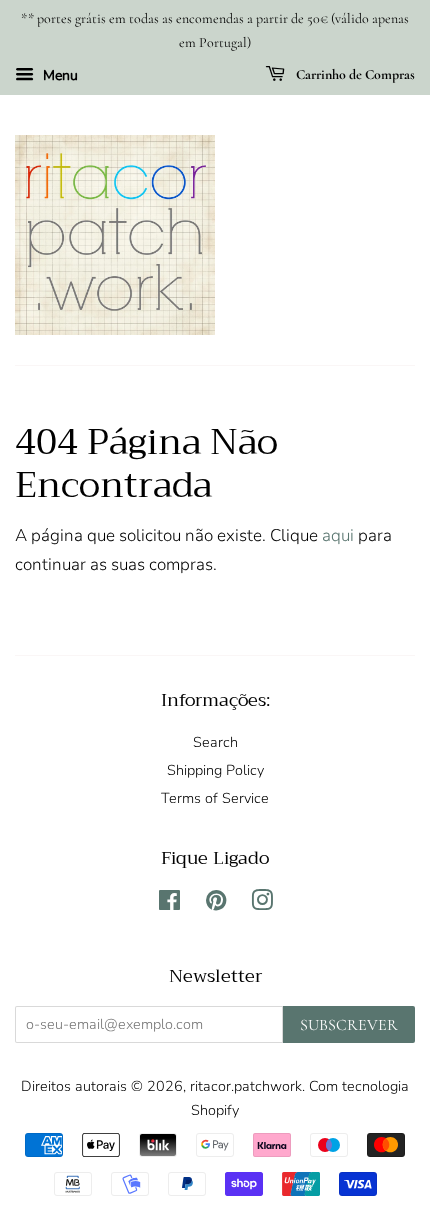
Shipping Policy (215, 770)
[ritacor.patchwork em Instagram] (262, 904)
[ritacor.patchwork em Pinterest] (216, 904)
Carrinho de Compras (354, 74)
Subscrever (349, 1025)
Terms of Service (215, 798)
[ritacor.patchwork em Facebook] (169, 904)
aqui (338, 535)
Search (215, 742)
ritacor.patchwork (246, 1086)
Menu (58, 75)
